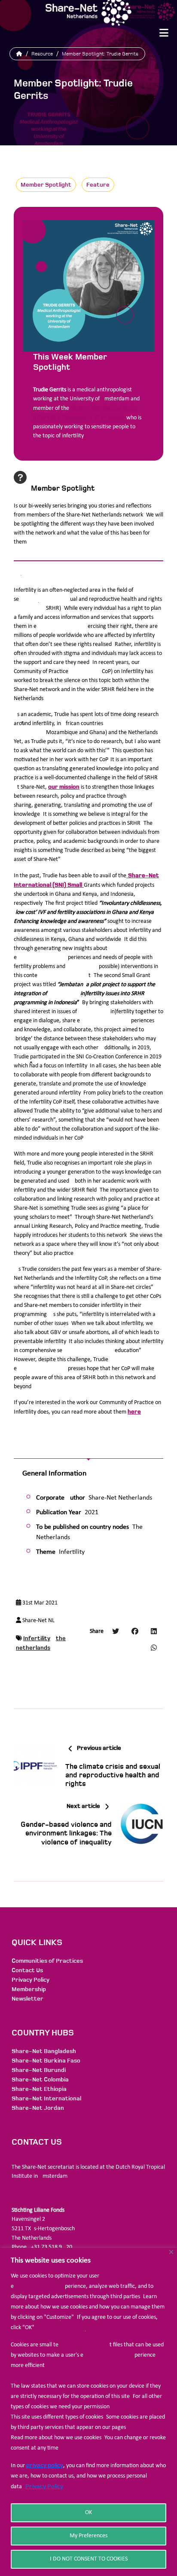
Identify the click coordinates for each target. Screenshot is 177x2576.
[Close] (171, 2252)
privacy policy (45, 2465)
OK (88, 2513)
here (134, 1412)
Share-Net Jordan (38, 2108)
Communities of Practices (47, 1961)
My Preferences (88, 2536)
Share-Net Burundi (39, 2070)
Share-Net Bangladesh (44, 2051)
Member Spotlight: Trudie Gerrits (100, 54)
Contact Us (27, 1970)
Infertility (37, 1638)
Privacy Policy (44, 2486)
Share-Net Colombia (40, 2080)
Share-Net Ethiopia (39, 2089)
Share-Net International (46, 2098)
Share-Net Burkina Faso (46, 2061)
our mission (64, 787)
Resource (42, 54)
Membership (29, 1989)
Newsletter (27, 1999)
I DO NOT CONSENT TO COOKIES (89, 2559)
